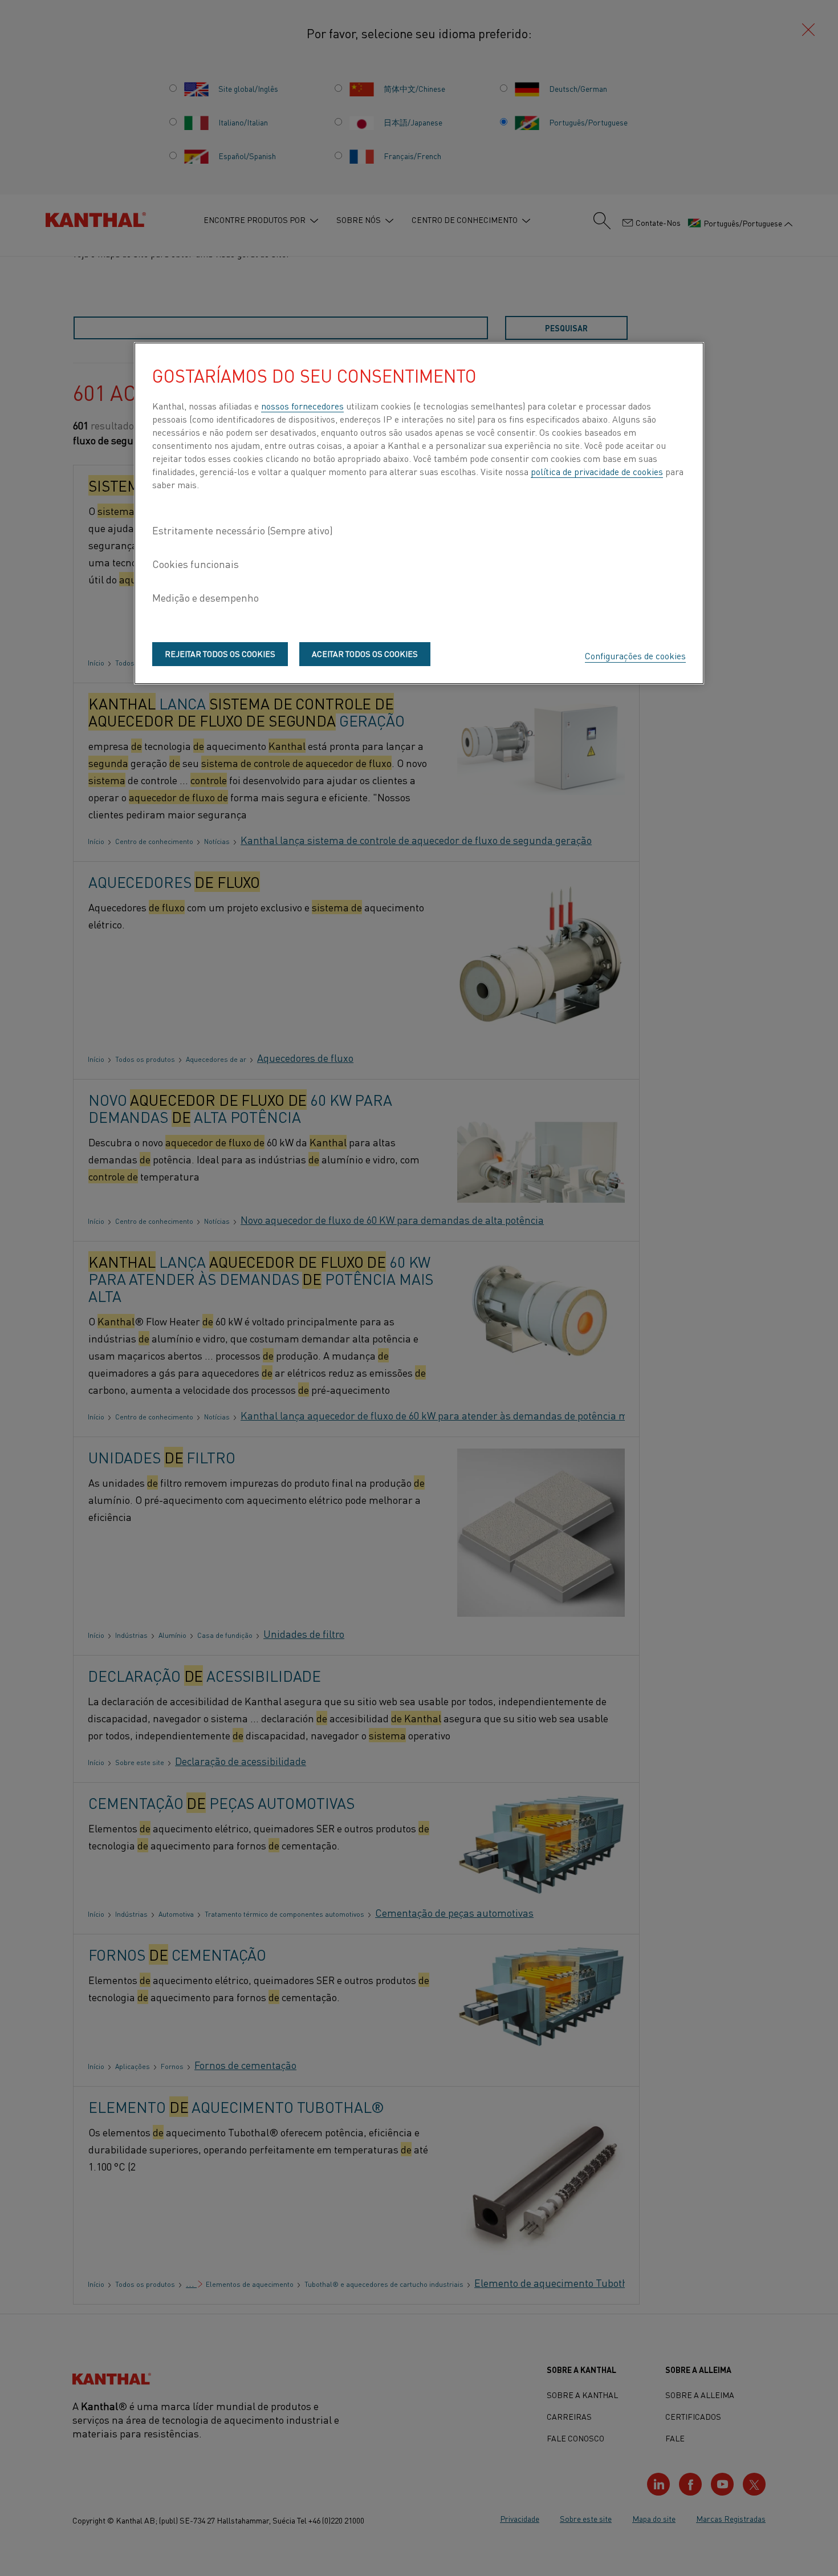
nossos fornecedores (302, 405)
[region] (419, 513)
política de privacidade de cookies (597, 471)
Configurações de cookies (635, 655)
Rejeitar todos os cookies (220, 654)
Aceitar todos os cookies (365, 654)
